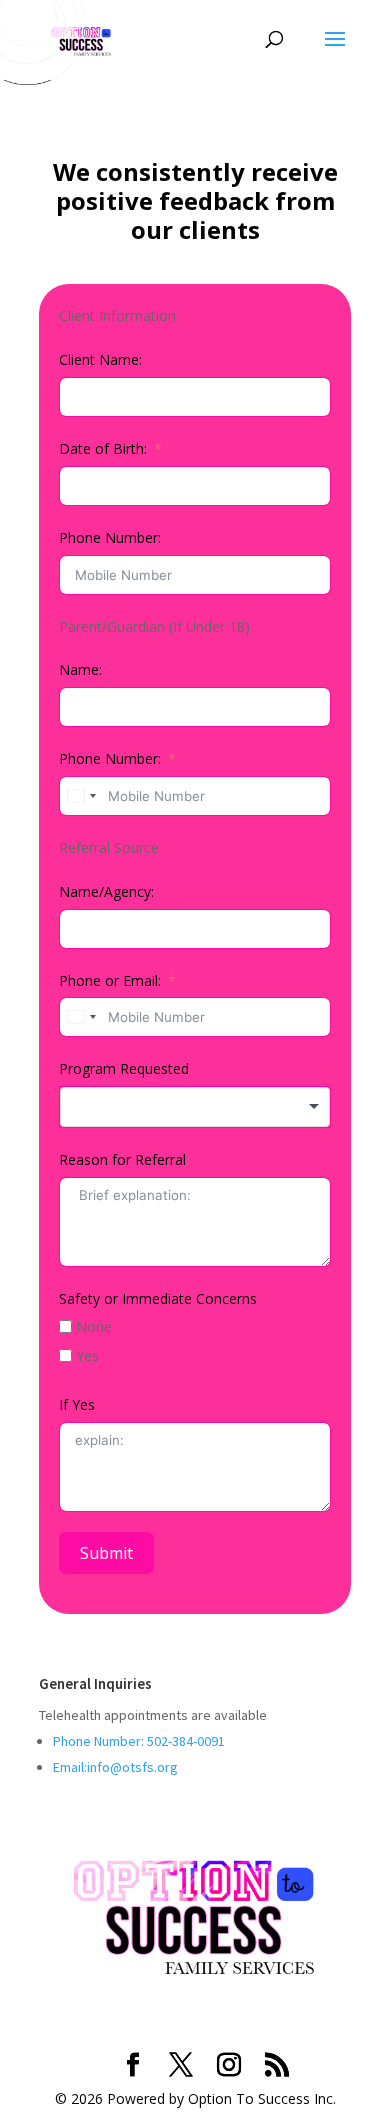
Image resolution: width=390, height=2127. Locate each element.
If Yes (77, 1404)
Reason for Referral (122, 1159)
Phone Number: (110, 537)
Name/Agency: (106, 891)
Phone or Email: (110, 980)
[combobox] (81, 796)
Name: (80, 669)
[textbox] (195, 1107)
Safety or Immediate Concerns (158, 1298)
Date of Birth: (103, 448)
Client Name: (100, 359)
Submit (106, 1553)
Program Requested (124, 1068)
